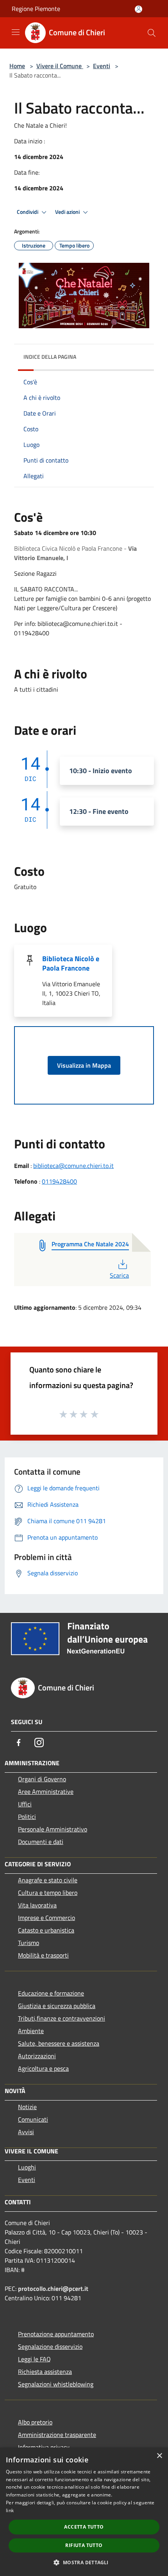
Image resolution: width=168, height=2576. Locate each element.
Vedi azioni (68, 212)
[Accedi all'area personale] (139, 9)
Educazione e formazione (51, 1993)
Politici (27, 1817)
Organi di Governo (42, 1779)
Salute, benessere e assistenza (59, 2043)
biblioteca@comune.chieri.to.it (73, 1166)
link (10, 2510)
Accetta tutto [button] (84, 2527)
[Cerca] (152, 33)
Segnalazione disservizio (50, 2346)
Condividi (28, 212)
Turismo (29, 1943)
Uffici (25, 1804)
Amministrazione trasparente (57, 2435)
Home (17, 66)
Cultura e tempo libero (48, 1893)
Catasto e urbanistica (46, 1930)
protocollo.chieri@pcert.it (53, 2289)
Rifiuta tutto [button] (84, 2545)
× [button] (159, 2456)
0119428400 (59, 1181)
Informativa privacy (44, 2447)
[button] (84, 2562)
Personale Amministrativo (53, 1829)
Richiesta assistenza (45, 2372)
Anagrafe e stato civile (48, 1880)
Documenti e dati (41, 1842)
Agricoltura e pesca (43, 2068)
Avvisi (26, 2132)
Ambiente (31, 2031)
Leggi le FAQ (34, 2359)
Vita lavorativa (37, 1905)
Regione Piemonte (36, 9)
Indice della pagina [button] (50, 357)
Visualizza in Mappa (84, 1065)
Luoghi (27, 2167)
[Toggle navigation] (16, 32)
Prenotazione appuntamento (56, 2334)
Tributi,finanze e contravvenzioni (62, 2018)
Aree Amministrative (46, 1791)
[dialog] (84, 2512)
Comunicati (33, 2119)
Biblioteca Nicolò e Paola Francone (71, 963)
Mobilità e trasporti (43, 1955)
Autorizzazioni (37, 2056)
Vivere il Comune (60, 66)
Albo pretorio (35, 2422)
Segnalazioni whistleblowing (56, 2384)
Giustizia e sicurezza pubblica (57, 2006)
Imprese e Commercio (46, 1918)
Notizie (27, 2107)
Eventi (102, 66)
